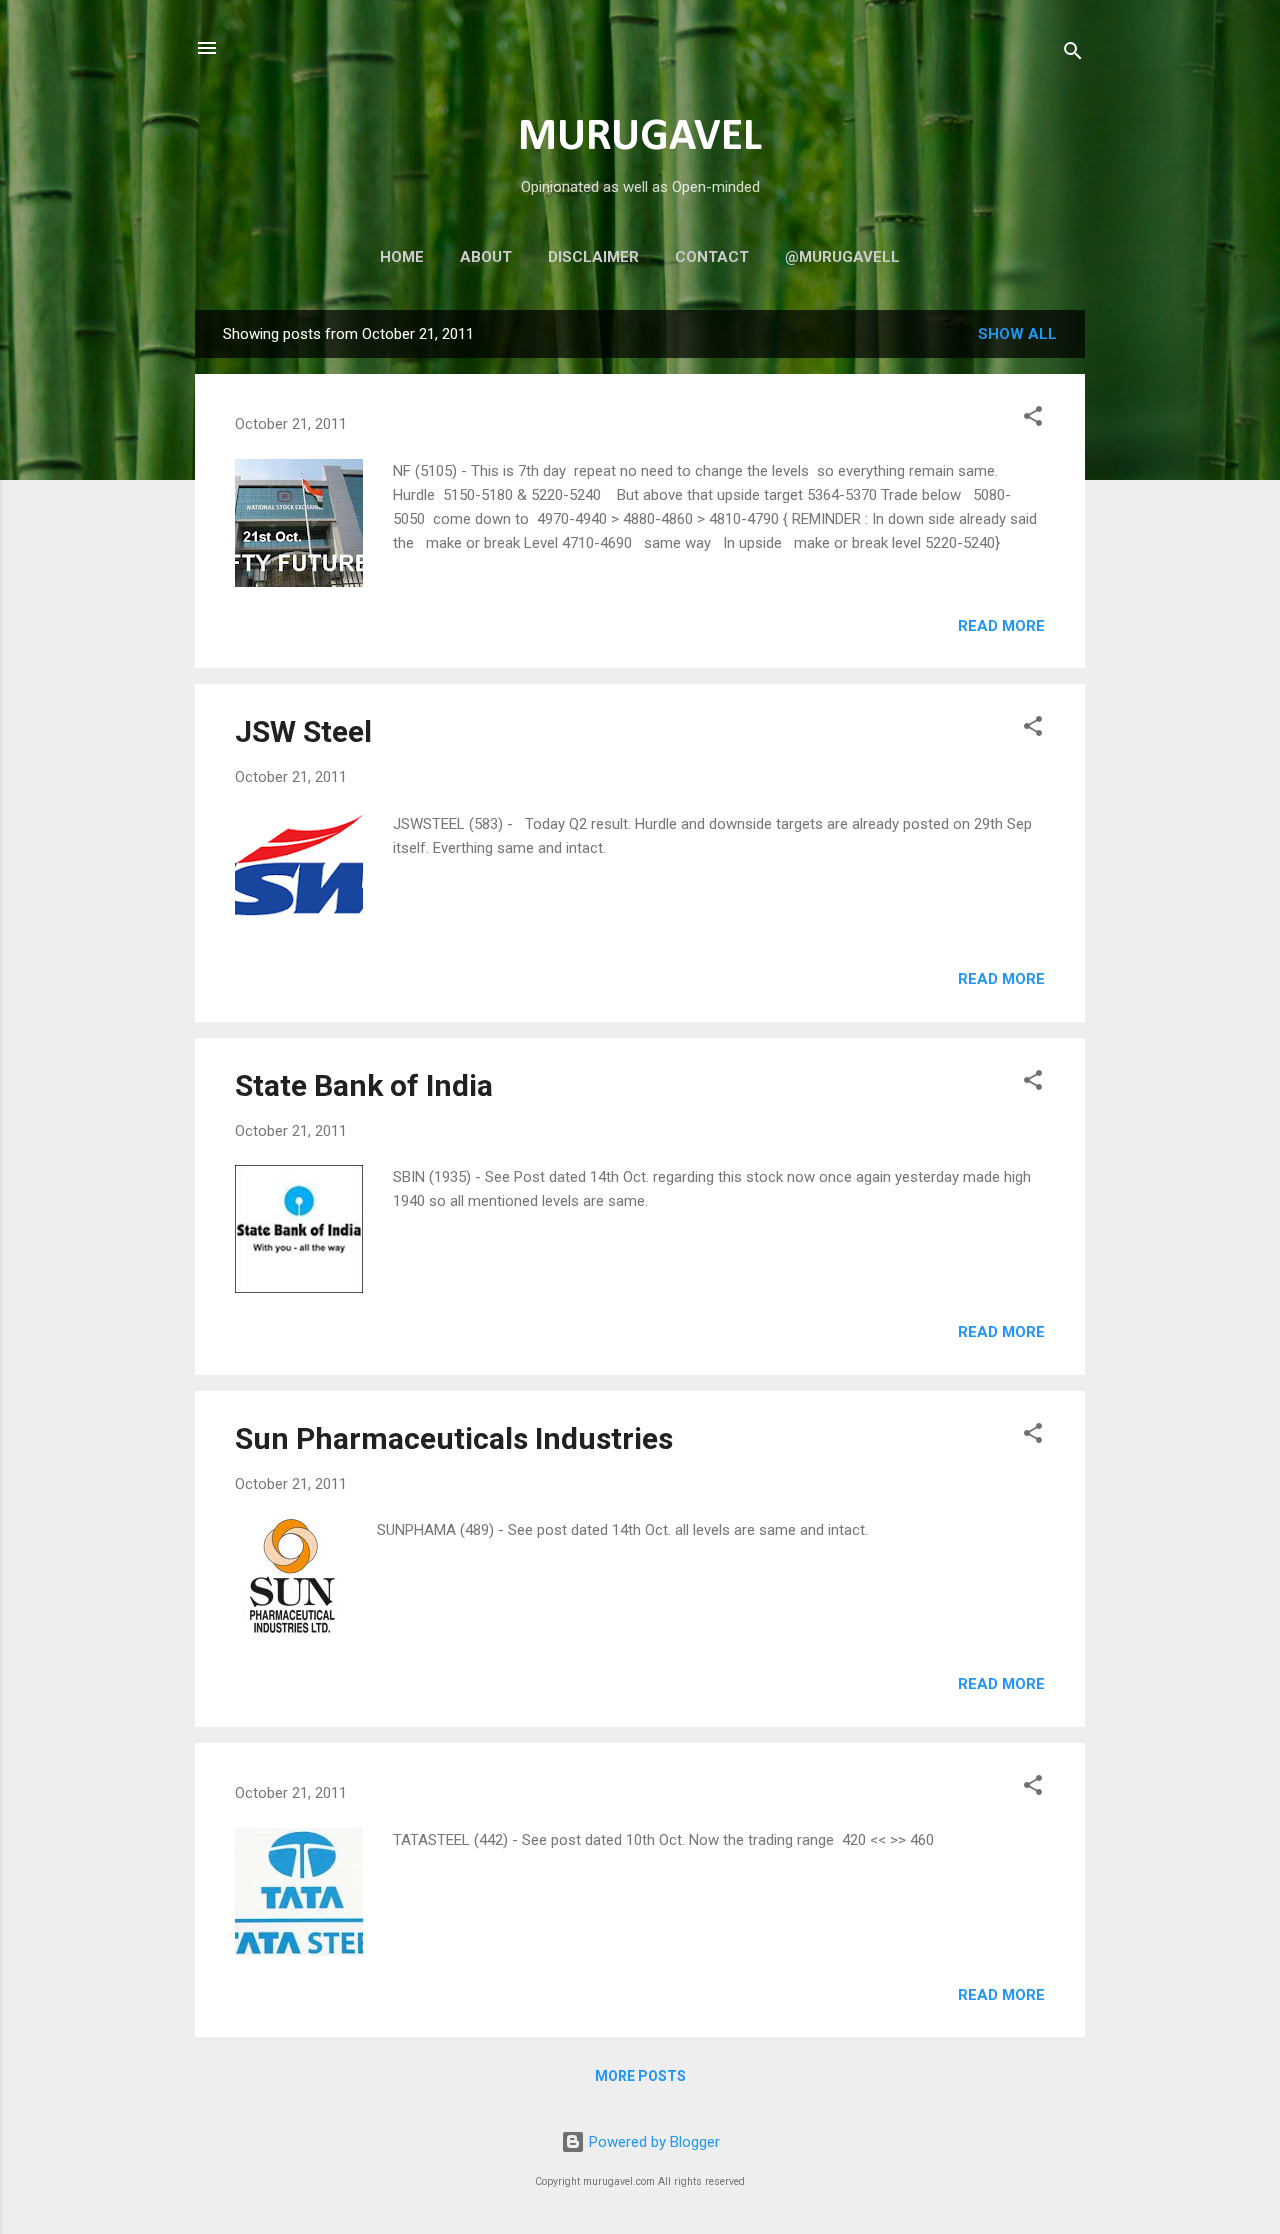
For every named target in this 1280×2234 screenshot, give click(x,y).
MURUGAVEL (640, 137)
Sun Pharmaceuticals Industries (454, 1438)
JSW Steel (303, 731)
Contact (712, 257)
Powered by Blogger (652, 2142)
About (486, 257)
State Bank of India (364, 1085)
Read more (1001, 626)
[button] (1033, 419)
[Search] (1073, 54)
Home (402, 257)
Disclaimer (593, 257)
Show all (1017, 334)
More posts (640, 2076)
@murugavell (842, 257)
